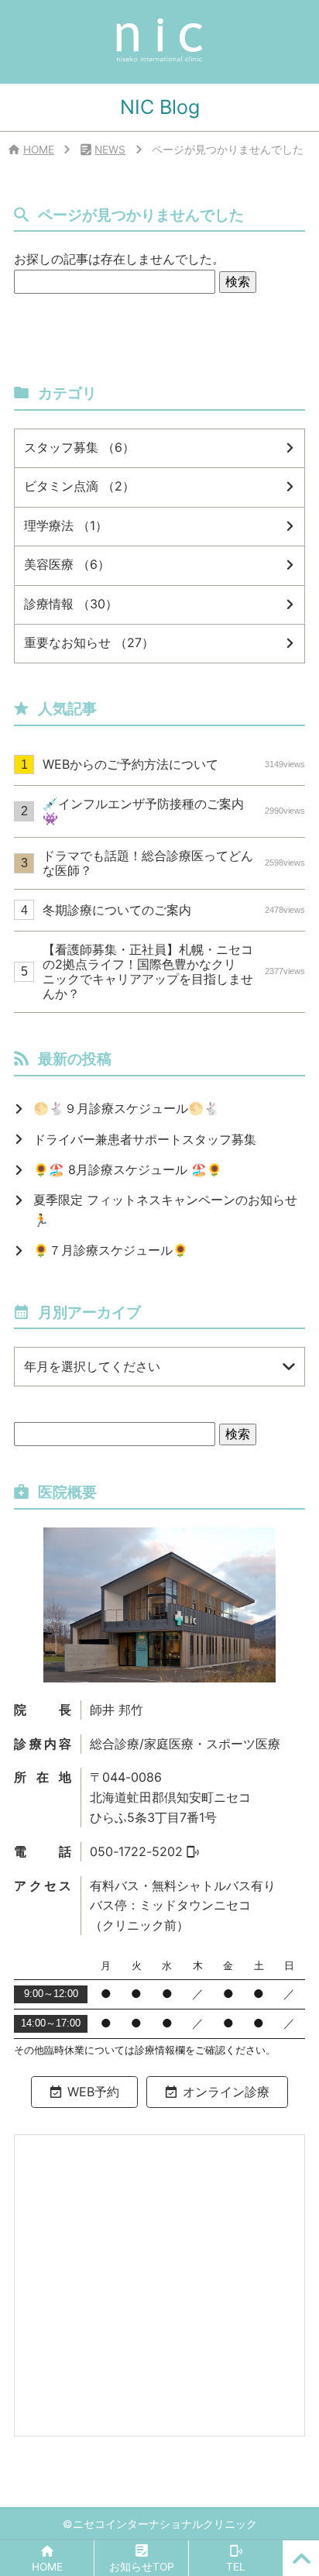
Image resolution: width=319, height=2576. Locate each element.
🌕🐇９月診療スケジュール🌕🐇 (126, 1108)
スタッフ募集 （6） (79, 447)
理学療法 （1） (66, 525)
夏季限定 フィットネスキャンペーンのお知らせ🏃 (165, 1210)
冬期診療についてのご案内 (173, 910)
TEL (236, 2567)
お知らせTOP (142, 2567)
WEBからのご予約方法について (173, 764)
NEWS (110, 150)
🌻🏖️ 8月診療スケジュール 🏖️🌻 (128, 1169)
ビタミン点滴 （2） (79, 486)
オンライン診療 (226, 2092)
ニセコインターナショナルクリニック (165, 2524)
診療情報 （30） (71, 604)
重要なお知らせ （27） (89, 642)
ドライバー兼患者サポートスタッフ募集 (145, 1139)
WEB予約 (93, 2092)
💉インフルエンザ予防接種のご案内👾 (173, 811)
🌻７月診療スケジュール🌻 (111, 1250)
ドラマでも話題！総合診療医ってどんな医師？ (173, 863)
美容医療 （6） (67, 564)
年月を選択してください (92, 1366)
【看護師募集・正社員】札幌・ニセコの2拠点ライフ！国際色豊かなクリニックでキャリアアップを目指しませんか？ (173, 972)
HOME (39, 150)
